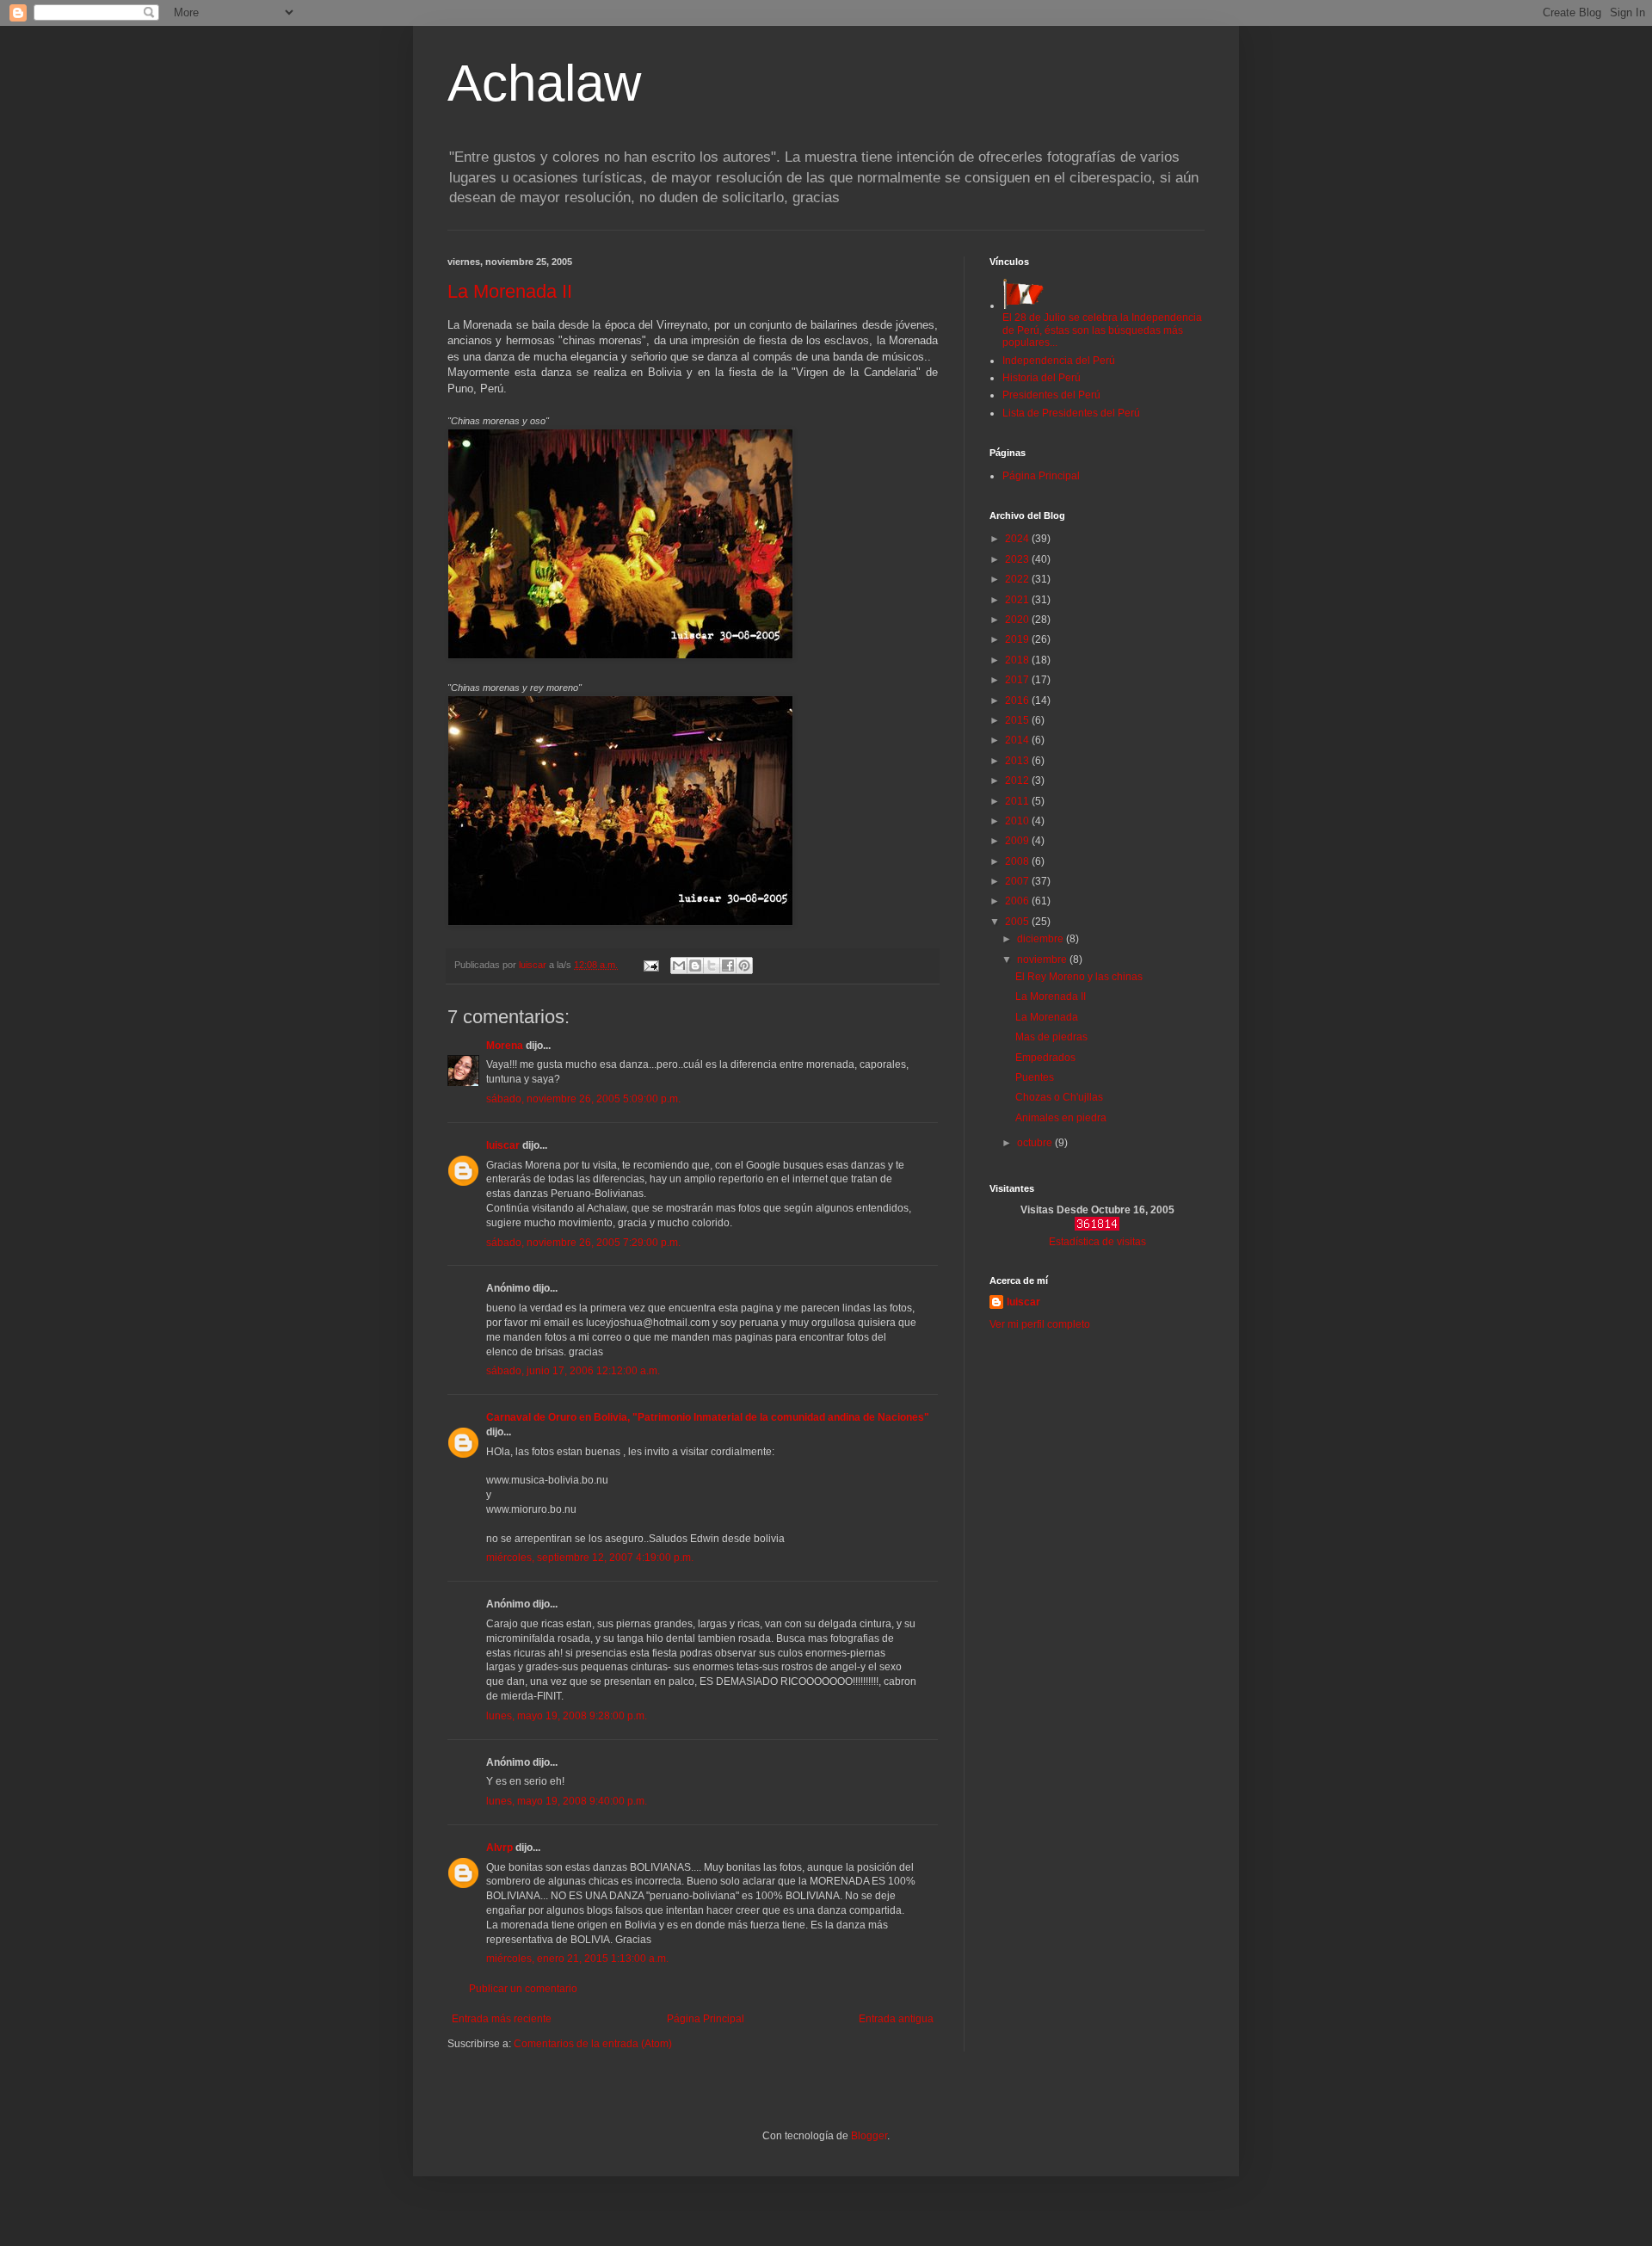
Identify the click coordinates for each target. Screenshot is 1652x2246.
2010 (1018, 821)
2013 (1018, 761)
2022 (1018, 579)
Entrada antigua (896, 2019)
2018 (1018, 660)
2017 (1018, 680)
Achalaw (544, 83)
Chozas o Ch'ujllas (1059, 1097)
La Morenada (1047, 1017)
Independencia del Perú (1059, 361)
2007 (1018, 881)
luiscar (503, 1145)
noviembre (1043, 959)
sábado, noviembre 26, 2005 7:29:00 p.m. (583, 1243)
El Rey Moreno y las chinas (1079, 977)
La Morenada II (510, 291)
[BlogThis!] (695, 966)
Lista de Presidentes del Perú (1071, 413)
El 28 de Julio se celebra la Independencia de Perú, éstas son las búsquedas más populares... (1102, 330)
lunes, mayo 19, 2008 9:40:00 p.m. (567, 1801)
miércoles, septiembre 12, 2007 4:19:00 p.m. (590, 1558)
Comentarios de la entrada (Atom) (593, 2044)
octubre (1036, 1143)
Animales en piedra (1061, 1118)
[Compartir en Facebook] (728, 966)
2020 (1018, 620)
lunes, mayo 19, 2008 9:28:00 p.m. (567, 1716)
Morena (505, 1046)
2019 (1018, 639)
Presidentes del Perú (1051, 395)
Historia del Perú (1042, 378)
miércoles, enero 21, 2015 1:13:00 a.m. (577, 1959)
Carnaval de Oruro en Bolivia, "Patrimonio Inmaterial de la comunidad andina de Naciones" (708, 1417)
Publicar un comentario (523, 1989)
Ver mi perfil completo (1040, 1324)
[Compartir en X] (712, 966)
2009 (1018, 841)
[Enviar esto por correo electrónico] (679, 966)
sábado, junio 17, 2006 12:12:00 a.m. (573, 1371)
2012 (1018, 781)
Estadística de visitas (1097, 1242)
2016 (1018, 700)
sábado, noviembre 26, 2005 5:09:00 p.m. (583, 1099)
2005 (1018, 922)
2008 (1018, 861)
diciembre (1042, 939)
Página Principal (706, 2019)
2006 (1018, 901)
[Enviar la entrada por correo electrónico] (650, 965)
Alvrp (499, 1848)
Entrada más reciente (502, 2019)
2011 (1018, 801)
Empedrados (1045, 1058)
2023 (1018, 559)
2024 (1018, 539)
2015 (1018, 720)
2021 (1018, 600)
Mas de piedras (1051, 1037)
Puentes (1035, 1077)
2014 (1018, 740)
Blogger (869, 2136)
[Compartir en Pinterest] (744, 966)
